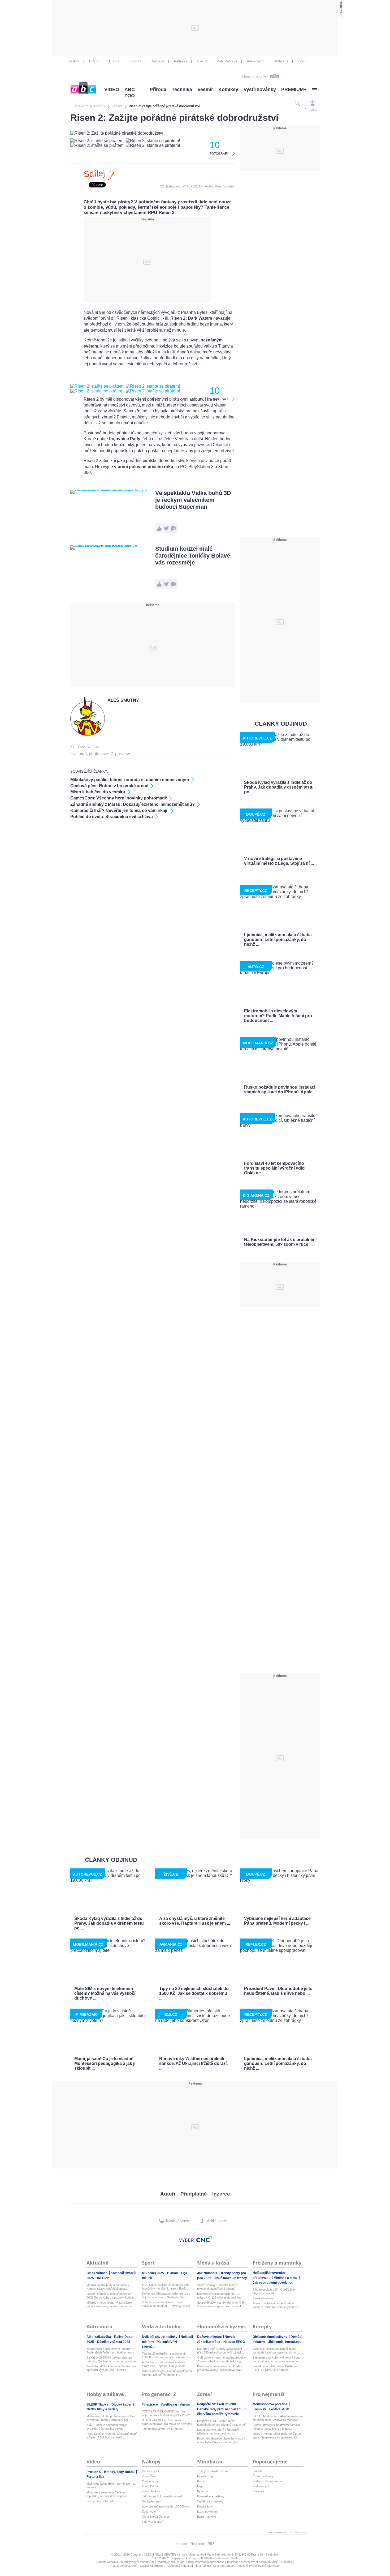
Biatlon (173, 2273)
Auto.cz (114, 61)
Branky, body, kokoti (120, 2472)
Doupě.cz (158, 61)
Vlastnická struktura (152, 2566)
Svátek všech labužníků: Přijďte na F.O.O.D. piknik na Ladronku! (275, 2368)
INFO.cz (103, 2278)
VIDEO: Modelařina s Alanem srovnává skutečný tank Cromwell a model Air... (278, 2418)
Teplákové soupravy (210, 2501)
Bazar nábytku (207, 2517)
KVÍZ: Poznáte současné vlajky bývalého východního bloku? (107, 2427)
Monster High (206, 2476)
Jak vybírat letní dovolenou (273, 2283)
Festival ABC (279, 2409)
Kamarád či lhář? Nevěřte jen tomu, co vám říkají (119, 810)
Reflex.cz (181, 61)
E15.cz (94, 61)
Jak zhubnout (208, 2273)
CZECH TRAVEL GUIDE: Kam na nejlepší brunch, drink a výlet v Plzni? (166, 2413)
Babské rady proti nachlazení (220, 2409)
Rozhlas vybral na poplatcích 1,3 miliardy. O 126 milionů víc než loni (219, 2296)
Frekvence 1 (261, 2486)
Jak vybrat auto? (153, 2522)
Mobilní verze (216, 2221)
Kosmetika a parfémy (211, 2496)
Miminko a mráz (286, 2278)
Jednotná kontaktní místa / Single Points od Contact (201, 2566)
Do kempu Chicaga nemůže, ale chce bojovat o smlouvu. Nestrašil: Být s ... (166, 2295)
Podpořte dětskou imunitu (217, 2404)
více (301, 61)
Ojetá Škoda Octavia (155, 2517)
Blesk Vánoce (97, 2273)
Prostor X (94, 2472)
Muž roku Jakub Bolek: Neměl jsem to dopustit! (111, 2485)
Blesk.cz (74, 61)
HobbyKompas (151, 2501)
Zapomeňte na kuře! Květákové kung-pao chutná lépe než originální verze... (277, 2359)
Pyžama (202, 2491)
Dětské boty (205, 2506)
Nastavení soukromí (124, 2566)
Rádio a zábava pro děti (268, 2481)
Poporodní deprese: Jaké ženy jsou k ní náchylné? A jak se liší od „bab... (221, 2440)
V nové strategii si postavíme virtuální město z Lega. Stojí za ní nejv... (277, 2427)
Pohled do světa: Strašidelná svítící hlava (112, 817)
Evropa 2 (258, 2491)
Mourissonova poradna (270, 2404)
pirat (83, 754)
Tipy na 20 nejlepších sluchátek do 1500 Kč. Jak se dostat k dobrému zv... (167, 2355)
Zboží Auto (149, 2511)
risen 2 (107, 754)
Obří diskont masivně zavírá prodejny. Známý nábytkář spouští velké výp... (222, 2359)
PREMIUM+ (294, 89)
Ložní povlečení (207, 2511)
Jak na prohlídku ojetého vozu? (162, 2496)
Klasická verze (177, 2221)
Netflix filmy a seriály (102, 2409)
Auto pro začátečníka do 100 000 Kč (165, 2506)
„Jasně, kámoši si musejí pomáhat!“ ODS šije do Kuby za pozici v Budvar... (111, 2296)
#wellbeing (169, 2404)
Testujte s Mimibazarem (212, 2471)
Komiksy (228, 89)
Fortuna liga (95, 2477)
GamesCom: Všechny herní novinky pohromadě (119, 798)
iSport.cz (135, 61)
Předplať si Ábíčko (255, 77)
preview (123, 754)
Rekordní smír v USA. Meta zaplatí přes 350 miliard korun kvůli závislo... (221, 2351)
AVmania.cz (255, 61)
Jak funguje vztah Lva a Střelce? (163, 2429)
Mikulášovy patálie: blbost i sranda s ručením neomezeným (130, 780)
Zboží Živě (149, 2476)
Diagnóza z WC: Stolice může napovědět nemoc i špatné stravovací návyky (221, 2423)
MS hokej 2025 (153, 2273)
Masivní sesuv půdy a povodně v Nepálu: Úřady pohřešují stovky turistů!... (108, 2287)
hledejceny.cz (151, 2471)
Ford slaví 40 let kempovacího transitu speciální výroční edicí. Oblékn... (111, 2368)
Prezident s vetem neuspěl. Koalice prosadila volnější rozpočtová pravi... (221, 2368)
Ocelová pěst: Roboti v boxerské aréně (109, 786)
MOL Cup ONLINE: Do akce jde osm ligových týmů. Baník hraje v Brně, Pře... (166, 2287)
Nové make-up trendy (231, 2278)
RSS (211, 2544)
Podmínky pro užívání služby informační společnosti (190, 2562)
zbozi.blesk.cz (151, 2491)
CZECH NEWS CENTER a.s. (163, 2554)
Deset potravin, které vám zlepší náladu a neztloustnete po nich (218, 2432)
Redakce (197, 2544)
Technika (182, 89)
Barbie (201, 2481)
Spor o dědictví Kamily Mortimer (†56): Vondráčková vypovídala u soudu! (222, 2304)
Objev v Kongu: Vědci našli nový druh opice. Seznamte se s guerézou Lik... (277, 2436)
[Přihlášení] (312, 103)
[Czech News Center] (204, 2239)
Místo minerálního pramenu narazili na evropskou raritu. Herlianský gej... (111, 2418)
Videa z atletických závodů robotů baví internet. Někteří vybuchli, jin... (167, 2373)
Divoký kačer (122, 2404)
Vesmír (205, 89)
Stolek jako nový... (264, 2298)
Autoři (168, 2194)
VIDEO (112, 89)
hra (73, 754)
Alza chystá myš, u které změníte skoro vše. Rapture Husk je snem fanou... (164, 2364)
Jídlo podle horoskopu (285, 2342)
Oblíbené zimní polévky (270, 2337)
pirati (94, 754)
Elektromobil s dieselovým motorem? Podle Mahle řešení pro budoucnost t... (111, 2351)
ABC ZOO (130, 93)
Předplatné (194, 2194)
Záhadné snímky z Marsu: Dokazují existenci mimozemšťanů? (133, 804)
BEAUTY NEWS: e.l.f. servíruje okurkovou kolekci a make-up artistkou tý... (167, 2422)
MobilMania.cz (227, 61)
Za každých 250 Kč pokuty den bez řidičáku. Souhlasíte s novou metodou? (111, 2359)
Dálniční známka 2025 (114, 2342)
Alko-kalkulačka (99, 2337)
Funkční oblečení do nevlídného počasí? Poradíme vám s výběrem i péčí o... (276, 2305)
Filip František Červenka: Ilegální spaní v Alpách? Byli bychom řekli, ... (112, 2436)
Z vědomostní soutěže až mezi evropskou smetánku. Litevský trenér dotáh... (166, 2304)
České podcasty (263, 2476)
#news (185, 2404)
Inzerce (221, 2194)
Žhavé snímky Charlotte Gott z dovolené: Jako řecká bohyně (217, 2287)
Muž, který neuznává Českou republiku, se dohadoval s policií (107, 2494)
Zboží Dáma (150, 2486)
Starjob (257, 2471)
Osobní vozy (150, 2481)
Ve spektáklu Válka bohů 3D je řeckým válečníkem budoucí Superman (193, 500)
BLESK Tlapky (98, 2404)
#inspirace (150, 2404)
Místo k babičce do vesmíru (98, 792)
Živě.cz (202, 61)
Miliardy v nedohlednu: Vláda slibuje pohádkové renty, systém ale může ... (111, 2304)
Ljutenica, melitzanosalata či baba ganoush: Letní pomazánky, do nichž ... (278, 2351)
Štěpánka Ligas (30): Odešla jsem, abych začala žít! (275, 2291)
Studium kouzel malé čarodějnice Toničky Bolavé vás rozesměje (193, 556)
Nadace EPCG (234, 2342)
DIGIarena (281, 61)
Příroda (158, 89)
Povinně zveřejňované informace (259, 2566)
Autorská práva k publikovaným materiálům (126, 2562)
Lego (200, 2486)
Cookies (287, 2562)
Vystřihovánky (260, 89)
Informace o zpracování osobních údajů (253, 2562)
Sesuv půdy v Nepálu (100, 2501)
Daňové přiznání (210, 2337)
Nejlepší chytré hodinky (160, 2337)
